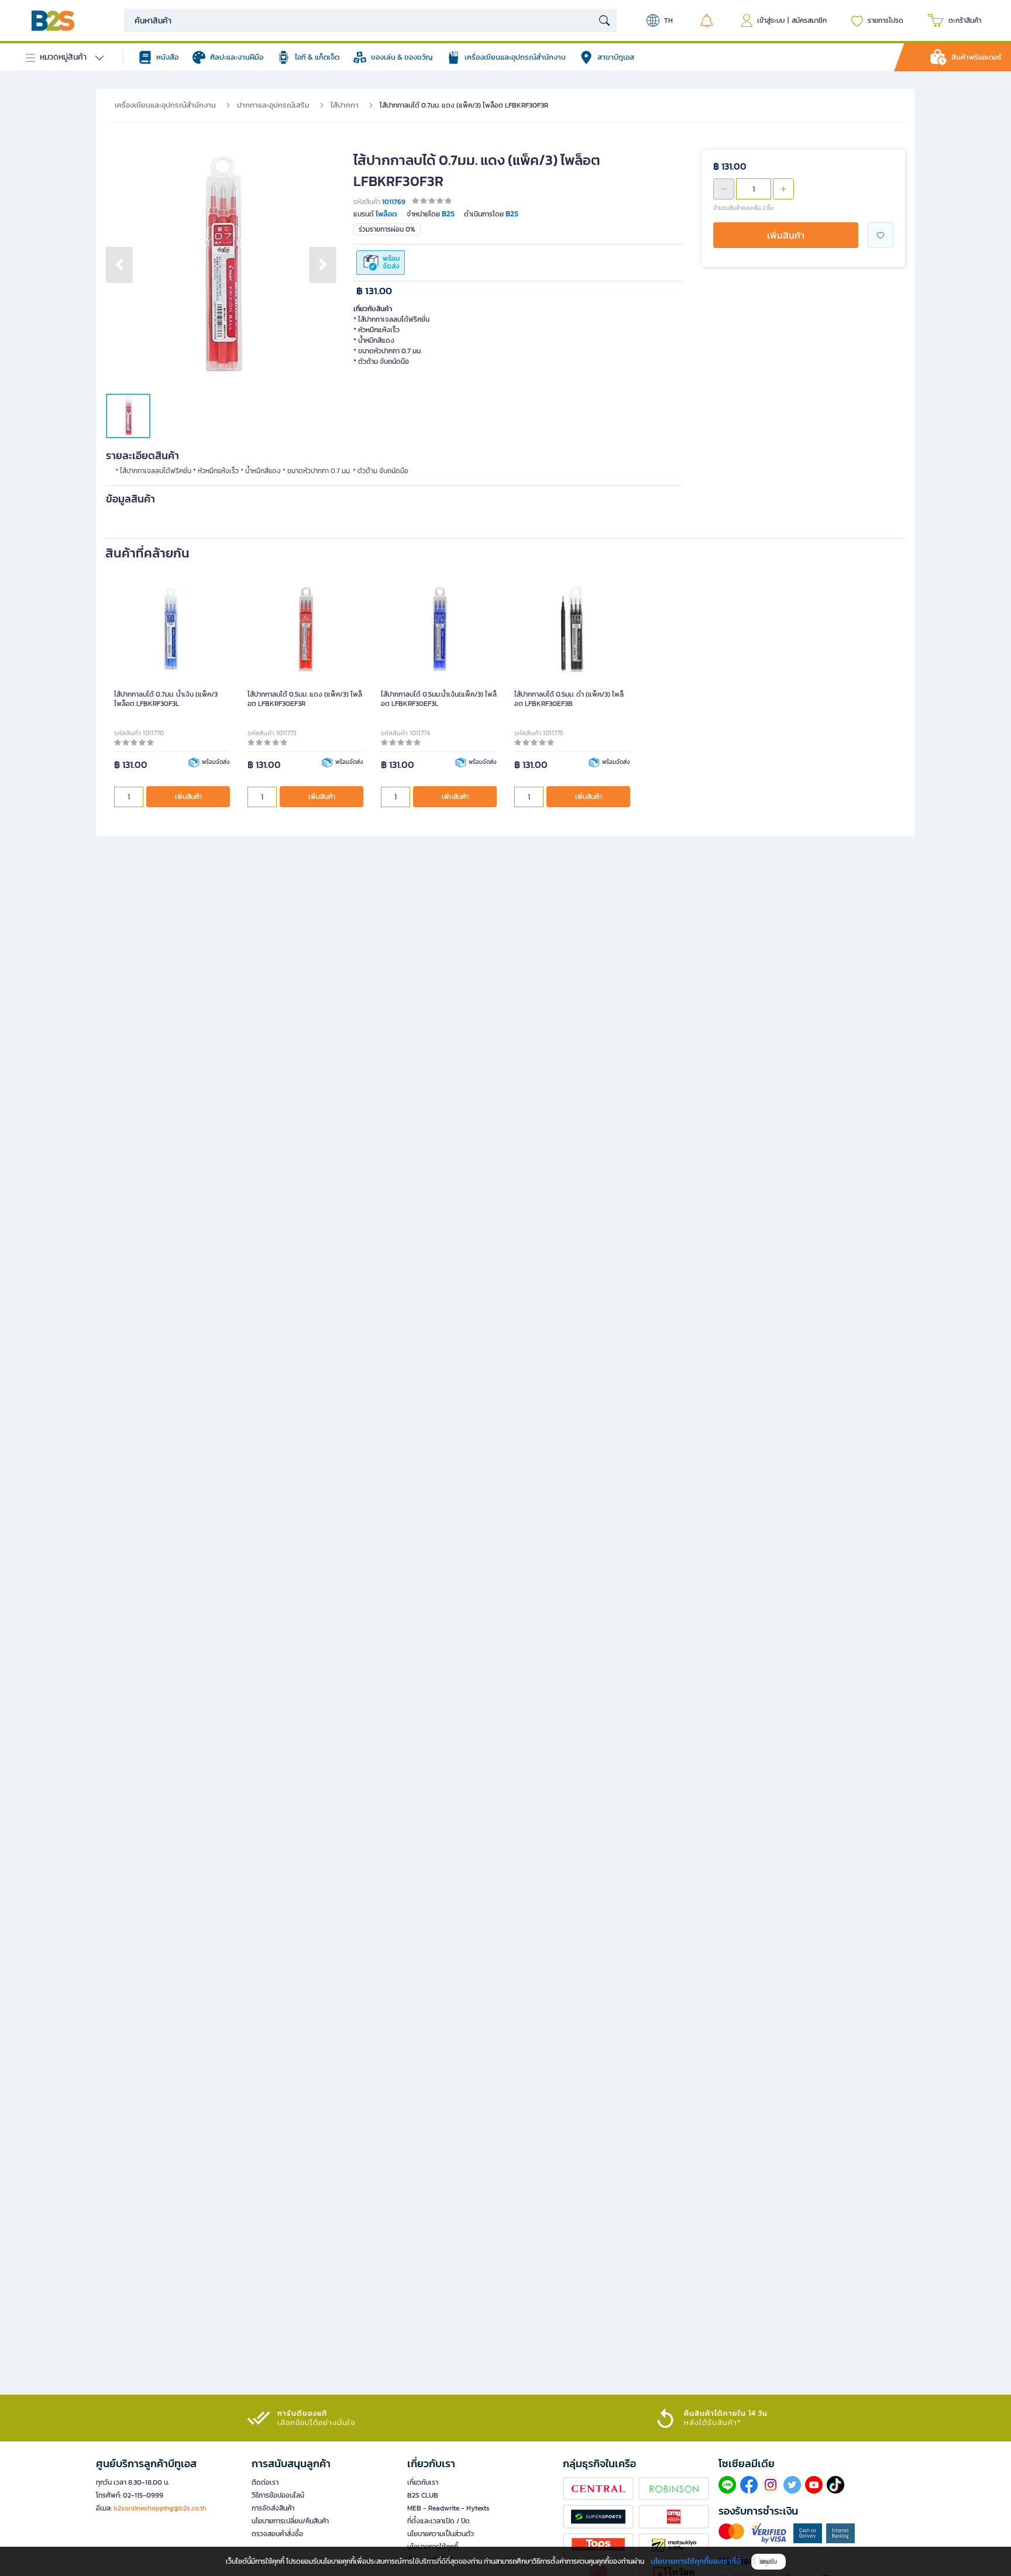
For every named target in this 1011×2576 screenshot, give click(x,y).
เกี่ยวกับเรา (423, 2482)
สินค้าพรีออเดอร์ (976, 57)
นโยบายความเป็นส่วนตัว (441, 2534)
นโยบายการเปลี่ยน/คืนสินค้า (290, 2521)
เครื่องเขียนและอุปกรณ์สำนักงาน (165, 105)
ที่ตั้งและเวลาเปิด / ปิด (439, 2521)
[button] (119, 264)
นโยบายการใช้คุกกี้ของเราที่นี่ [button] (696, 2561)
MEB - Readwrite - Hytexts (448, 2508)
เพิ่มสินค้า (786, 235)
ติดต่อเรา (265, 2482)
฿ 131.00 (374, 291)
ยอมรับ (768, 2562)
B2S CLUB (423, 2495)
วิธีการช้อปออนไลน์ (278, 2495)
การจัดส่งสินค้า (273, 2508)
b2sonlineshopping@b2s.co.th (160, 2508)
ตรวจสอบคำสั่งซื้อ (277, 2534)
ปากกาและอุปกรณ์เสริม (273, 105)
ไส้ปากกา (345, 105)
